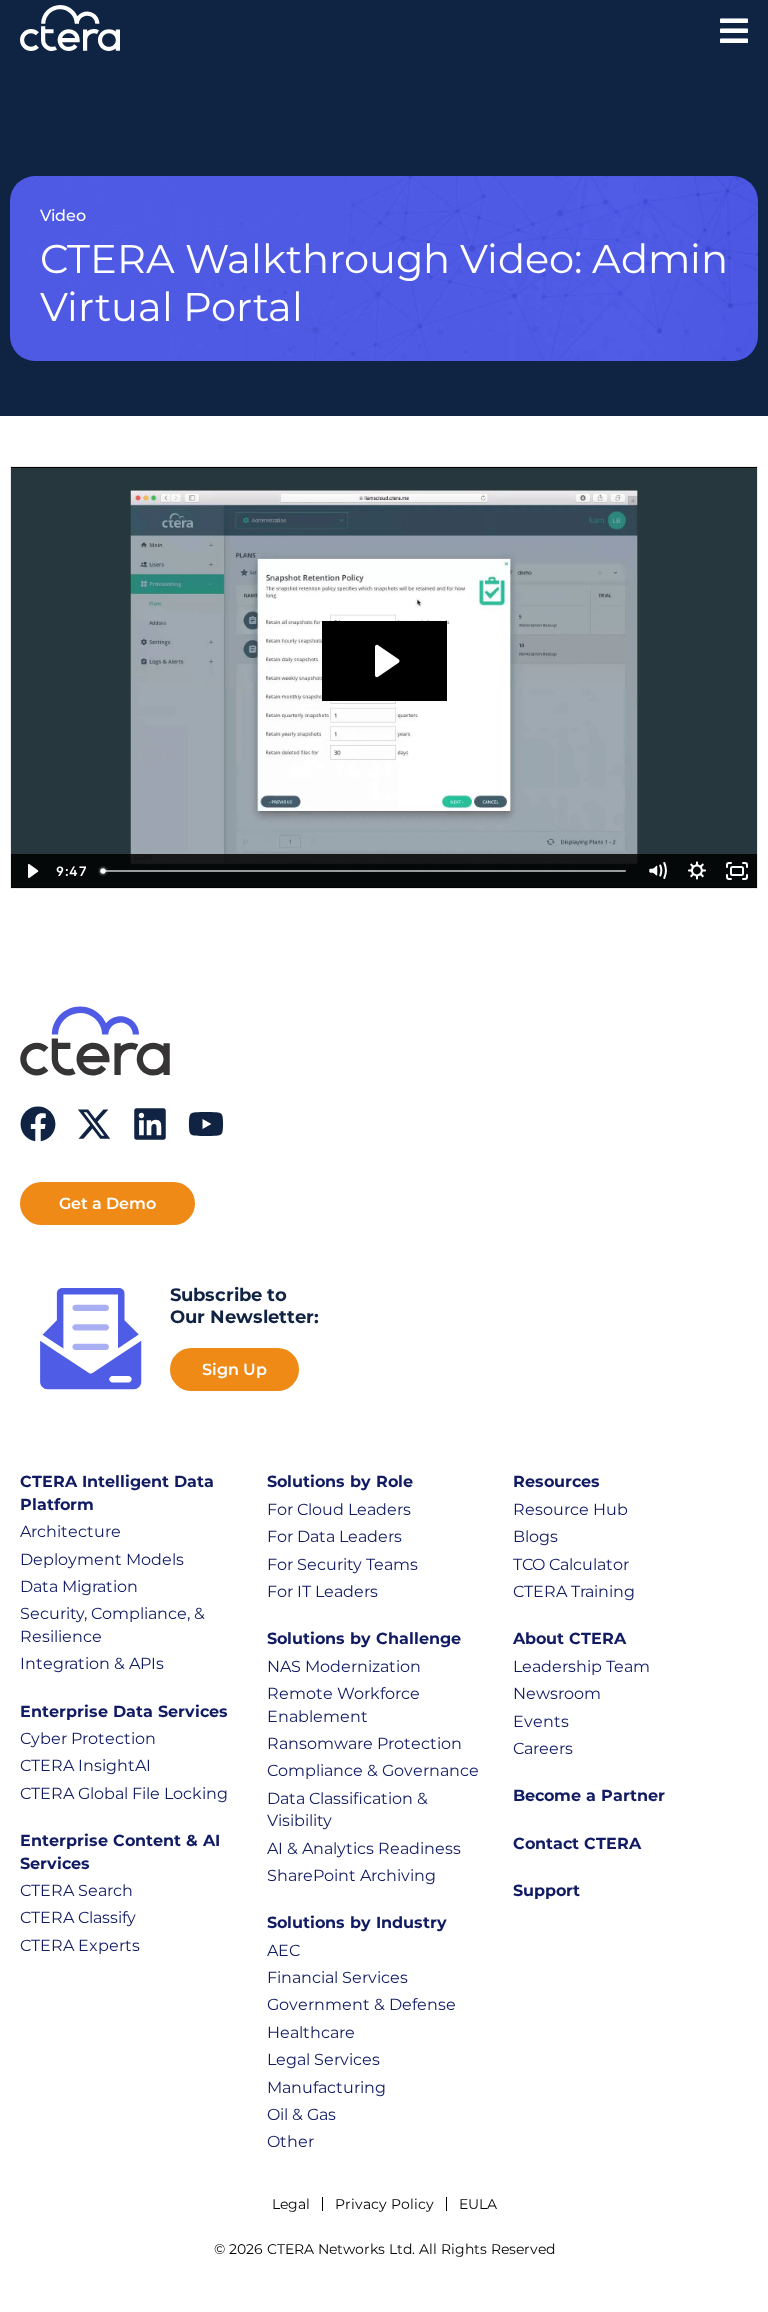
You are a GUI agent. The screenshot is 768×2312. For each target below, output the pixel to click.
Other (290, 2141)
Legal (291, 2204)
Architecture (70, 1531)
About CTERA (569, 1638)
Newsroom (557, 1693)
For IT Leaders (322, 1591)
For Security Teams (342, 1564)
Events (541, 1721)
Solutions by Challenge (364, 1638)
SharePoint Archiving (351, 1875)
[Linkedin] (150, 1124)
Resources (556, 1481)
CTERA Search (76, 1890)
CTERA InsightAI (85, 1765)
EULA (478, 2204)
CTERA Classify (78, 1917)
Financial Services (337, 1977)
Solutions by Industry (357, 1922)
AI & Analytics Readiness (364, 1848)
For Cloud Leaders (339, 1509)
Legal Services (323, 2059)
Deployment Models (102, 1559)
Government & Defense (361, 2004)
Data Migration (79, 1586)
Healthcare (311, 2032)
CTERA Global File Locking (124, 1793)
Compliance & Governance (373, 1770)
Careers (543, 1748)
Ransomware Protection (364, 1743)
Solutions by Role (340, 1481)
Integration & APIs (92, 1663)
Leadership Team (581, 1666)
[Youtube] (206, 1124)
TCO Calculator (571, 1564)
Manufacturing (326, 2087)
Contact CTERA (577, 1843)
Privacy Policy (384, 2204)
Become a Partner (589, 1795)
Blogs (535, 1536)
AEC (283, 1950)
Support (546, 1890)
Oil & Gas (301, 2114)
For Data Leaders (334, 1536)
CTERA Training (574, 1591)
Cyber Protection (88, 1738)
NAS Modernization (344, 1666)
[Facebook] (38, 1124)
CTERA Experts (80, 1945)
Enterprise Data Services (124, 1711)
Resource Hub (570, 1509)
